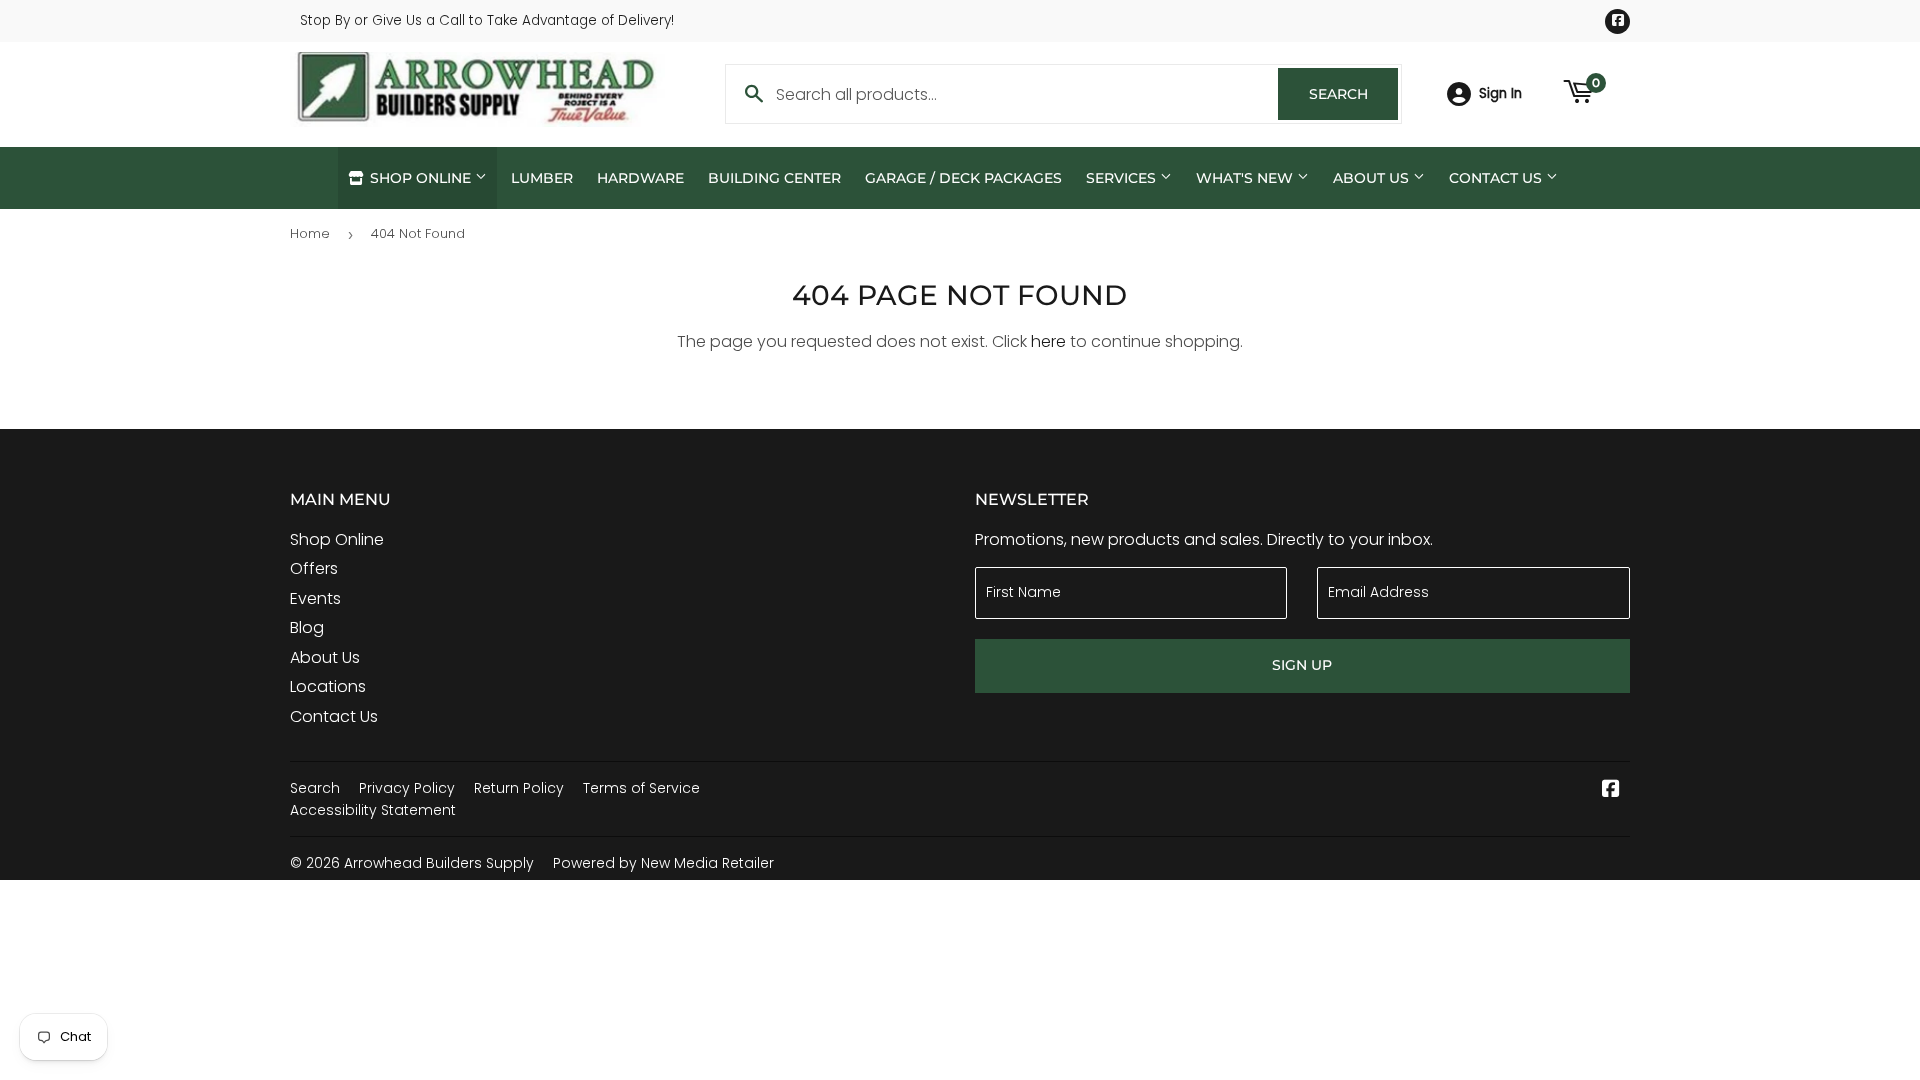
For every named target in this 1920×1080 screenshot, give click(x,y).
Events (315, 598)
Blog (307, 627)
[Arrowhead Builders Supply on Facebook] (1611, 790)
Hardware (640, 178)
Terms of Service (641, 788)
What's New (1246, 178)
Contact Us (1497, 178)
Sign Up (1302, 665)
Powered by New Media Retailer (663, 863)
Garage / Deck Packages (963, 178)
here (1048, 341)
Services (1123, 178)
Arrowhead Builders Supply (439, 863)
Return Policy (519, 788)
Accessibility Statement (373, 810)
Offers (314, 568)
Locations (328, 686)
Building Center (774, 178)
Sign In (1500, 93)
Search (1353, 94)
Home (310, 233)
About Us (1373, 178)
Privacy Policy (407, 788)
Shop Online (420, 178)
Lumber (542, 178)
